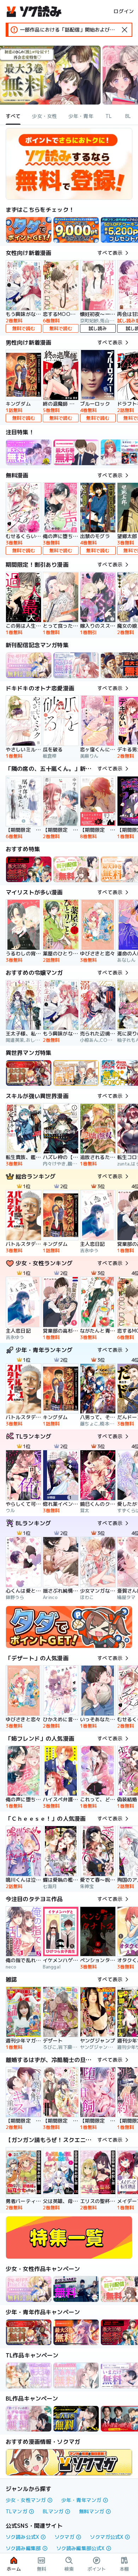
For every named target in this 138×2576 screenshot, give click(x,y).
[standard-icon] (125, 30)
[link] (29, 230)
